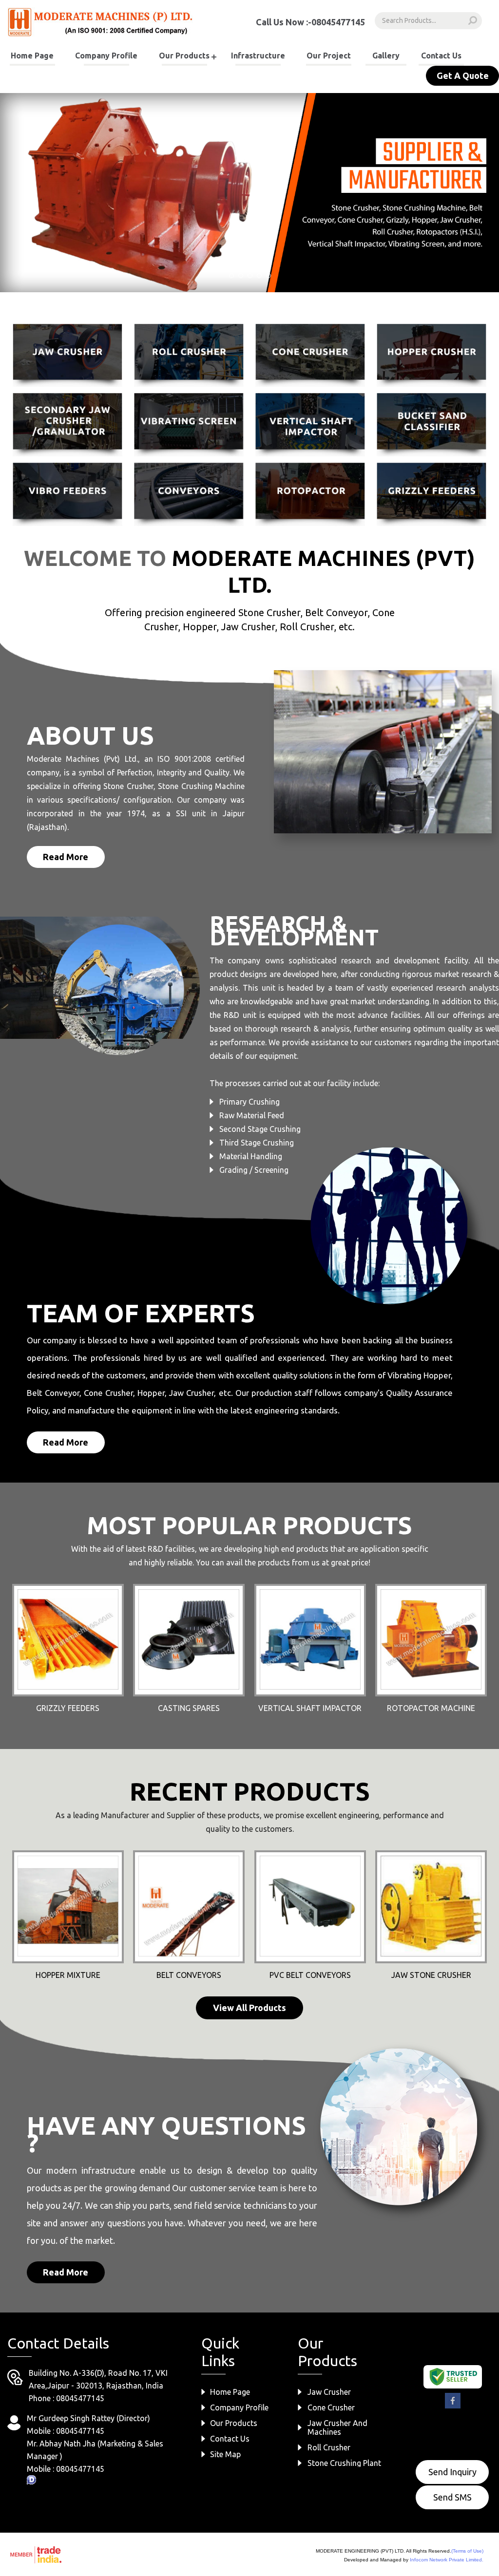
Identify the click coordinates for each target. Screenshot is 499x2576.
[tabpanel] (249, 193)
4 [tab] (259, 276)
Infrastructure (258, 56)
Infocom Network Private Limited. (447, 2560)
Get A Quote (463, 75)
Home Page (32, 56)
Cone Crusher (331, 2407)
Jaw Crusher (329, 2392)
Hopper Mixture (68, 1975)
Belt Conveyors (189, 1975)
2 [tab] (241, 276)
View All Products (249, 2008)
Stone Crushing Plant (344, 2463)
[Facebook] (453, 2407)
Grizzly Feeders (68, 1708)
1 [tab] (231, 276)
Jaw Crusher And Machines (337, 2427)
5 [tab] (269, 276)
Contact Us (441, 56)
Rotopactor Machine (431, 1708)
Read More (66, 857)
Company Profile (106, 56)
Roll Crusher (329, 2447)
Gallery (386, 56)
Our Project (329, 56)
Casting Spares (189, 1708)
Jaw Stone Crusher (431, 1975)
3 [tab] (250, 276)
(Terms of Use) (467, 2551)
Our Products (184, 56)
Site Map (225, 2454)
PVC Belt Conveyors (310, 1975)
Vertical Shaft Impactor (310, 1708)
